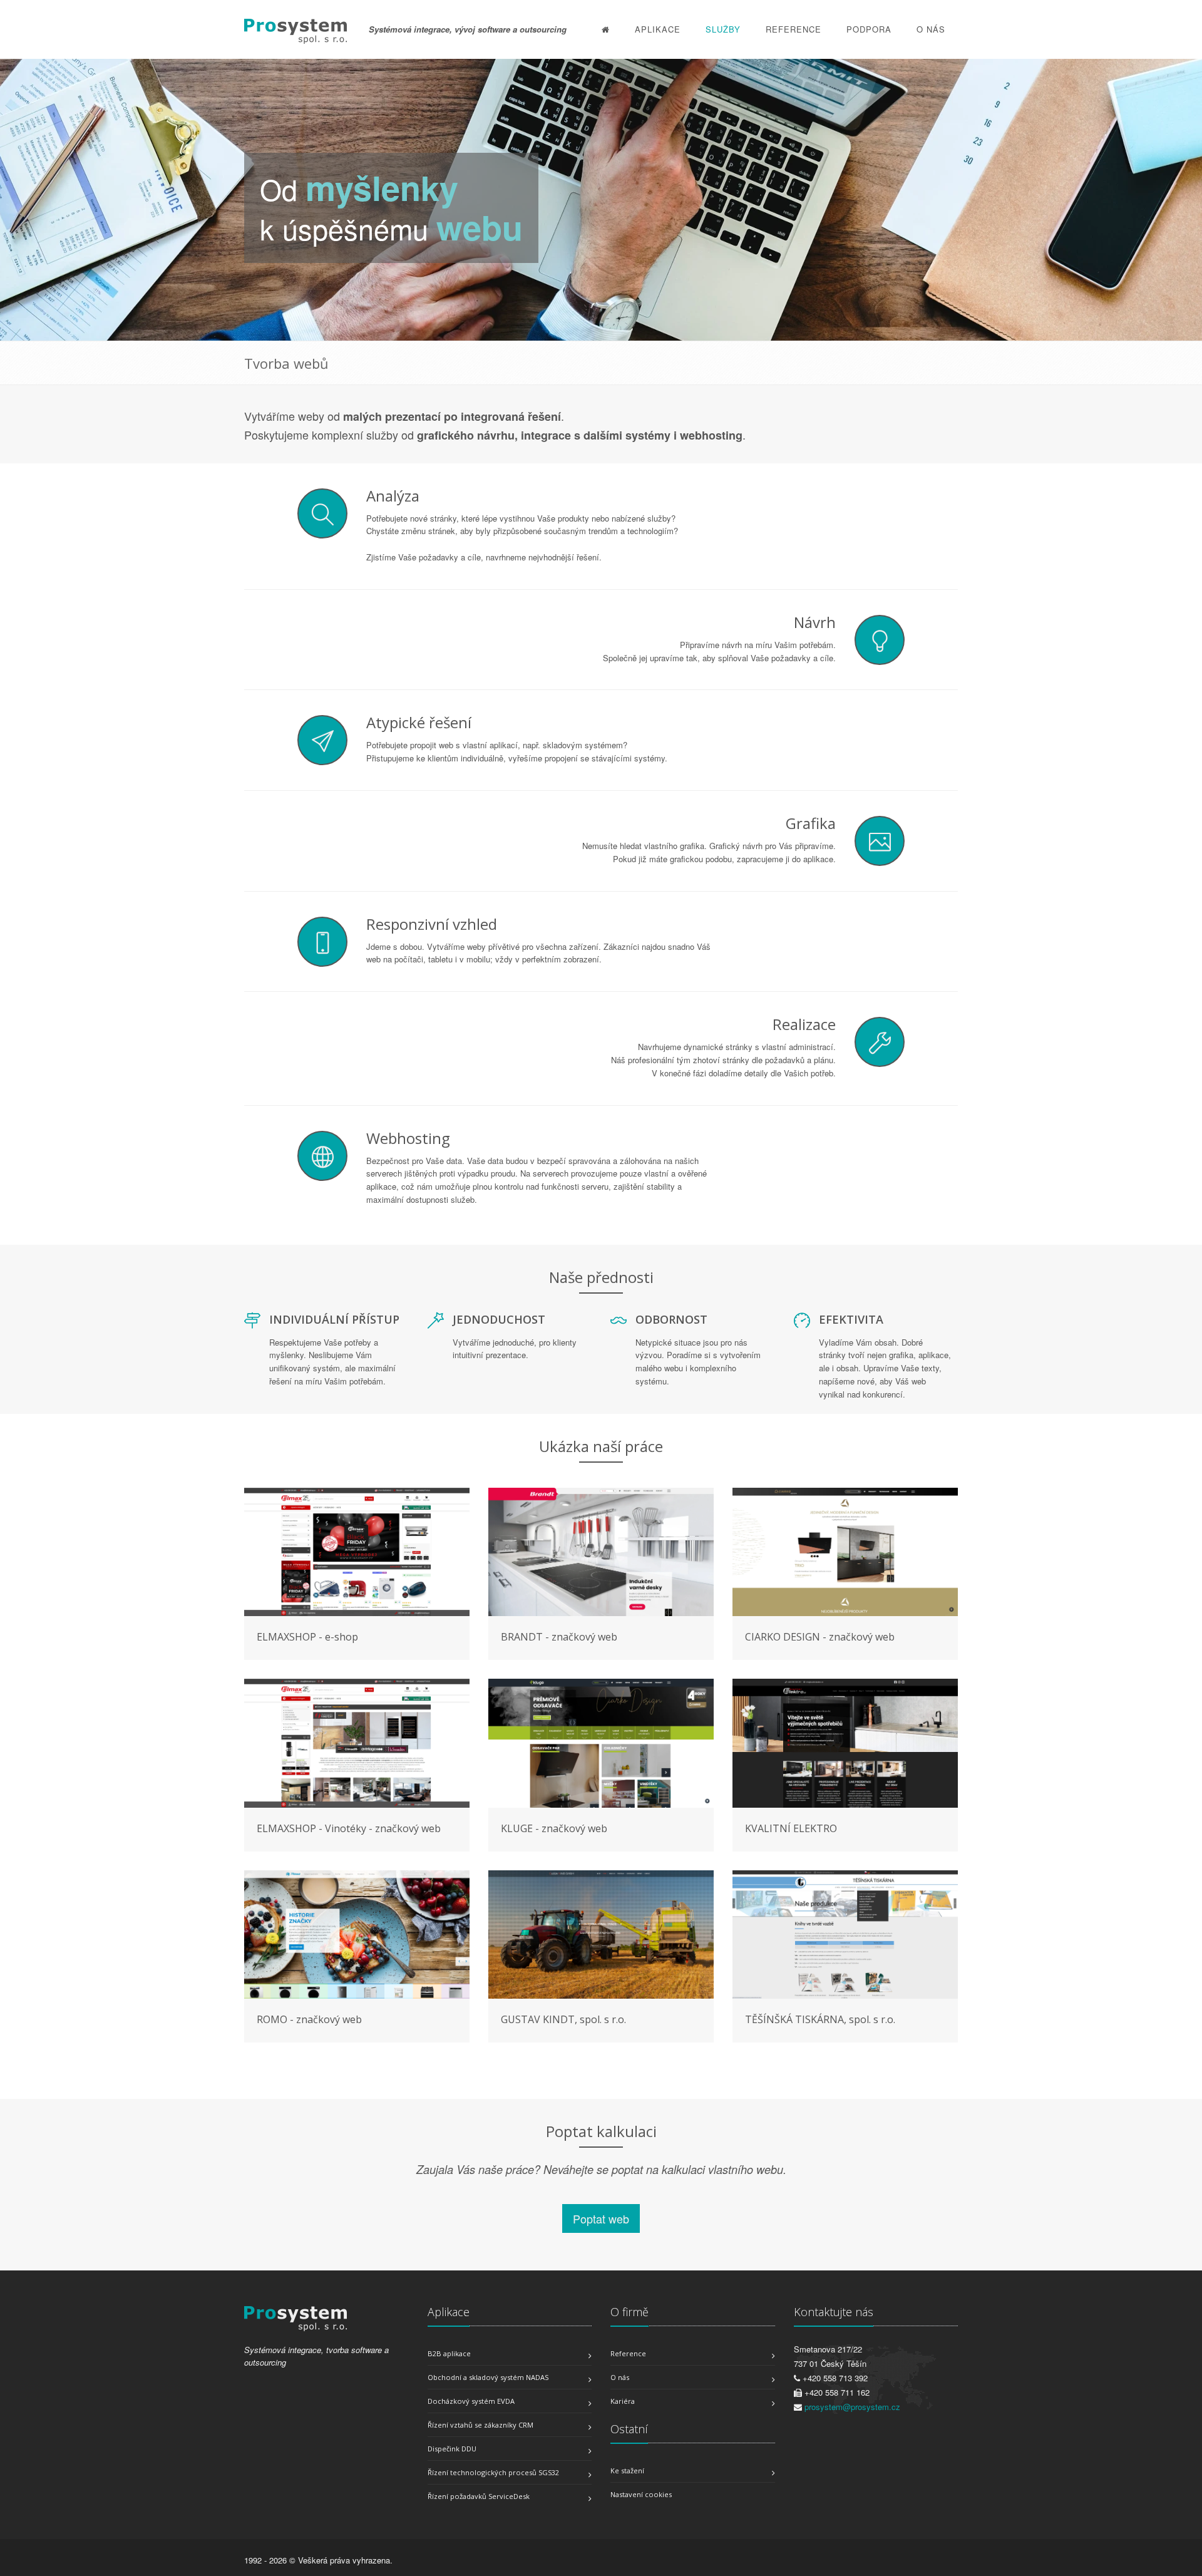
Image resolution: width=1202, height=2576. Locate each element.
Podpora (869, 29)
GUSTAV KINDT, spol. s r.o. (563, 2019)
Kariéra (623, 2401)
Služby (723, 29)
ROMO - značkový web (309, 2019)
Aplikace (658, 29)
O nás (931, 29)
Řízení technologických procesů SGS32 (493, 2472)
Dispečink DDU (452, 2449)
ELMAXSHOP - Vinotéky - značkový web (349, 1828)
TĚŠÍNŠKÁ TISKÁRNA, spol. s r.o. (820, 2019)
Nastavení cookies (641, 2494)
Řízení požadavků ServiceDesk (479, 2496)
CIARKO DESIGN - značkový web (820, 1637)
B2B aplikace (449, 2353)
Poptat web (601, 2218)
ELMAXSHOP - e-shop (307, 1637)
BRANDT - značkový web (559, 1637)
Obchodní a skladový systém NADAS (488, 2377)
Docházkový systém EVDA (471, 2401)
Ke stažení (627, 2470)
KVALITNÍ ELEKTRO (791, 1828)
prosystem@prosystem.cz (852, 2407)
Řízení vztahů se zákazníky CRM (480, 2425)
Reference (794, 29)
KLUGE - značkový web (554, 1828)
